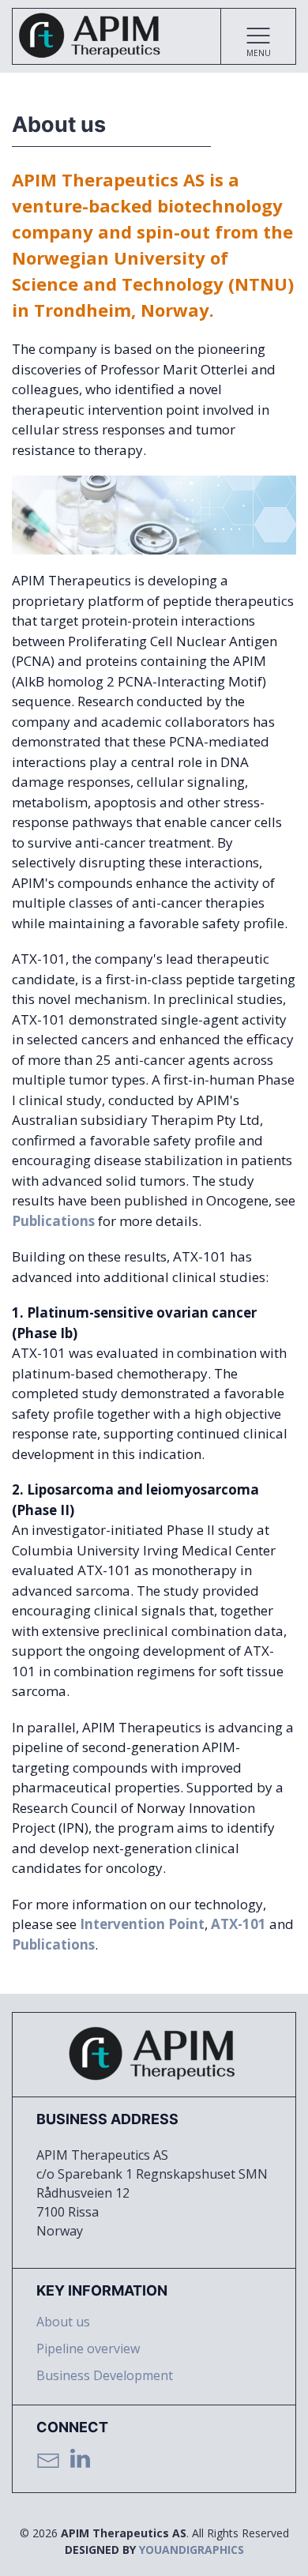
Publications (53, 1221)
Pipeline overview (88, 2348)
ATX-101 (239, 1924)
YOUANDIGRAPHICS (192, 2550)
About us (63, 2322)
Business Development (105, 2375)
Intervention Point (142, 1924)
